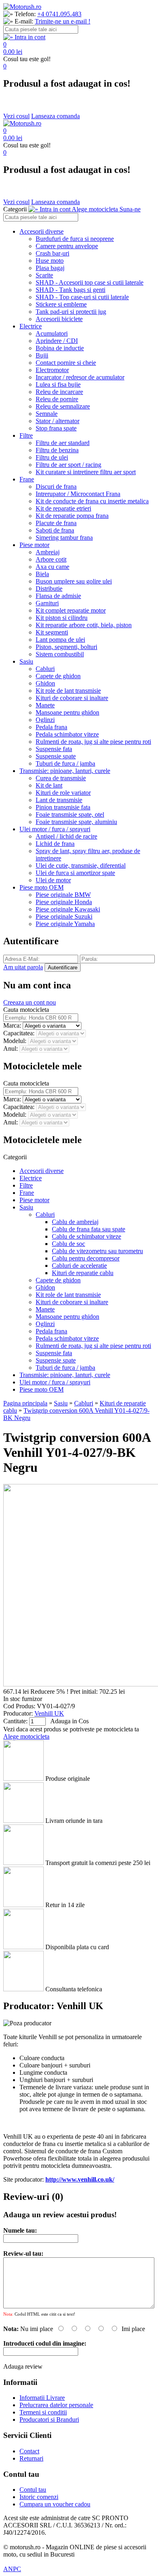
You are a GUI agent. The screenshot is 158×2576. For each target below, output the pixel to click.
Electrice (31, 326)
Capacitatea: (20, 1033)
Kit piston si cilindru (62, 618)
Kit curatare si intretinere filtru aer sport (86, 472)
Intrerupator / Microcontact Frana (78, 494)
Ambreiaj (48, 552)
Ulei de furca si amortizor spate (75, 873)
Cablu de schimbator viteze (86, 1236)
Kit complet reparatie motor (71, 610)
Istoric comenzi (39, 2497)
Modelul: (16, 1041)
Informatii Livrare (42, 2398)
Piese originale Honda (64, 902)
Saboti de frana (55, 530)
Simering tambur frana (64, 538)
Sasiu (26, 661)
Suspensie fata (54, 749)
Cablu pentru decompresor (86, 1258)
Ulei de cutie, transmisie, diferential (81, 865)
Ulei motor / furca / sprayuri (55, 829)
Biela (42, 574)
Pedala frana (51, 727)
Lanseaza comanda (56, 116)
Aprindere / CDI (57, 341)
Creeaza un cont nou (30, 1002)
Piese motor (34, 545)
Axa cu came (52, 567)
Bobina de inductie (60, 348)
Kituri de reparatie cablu (83, 1273)
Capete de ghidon (58, 676)
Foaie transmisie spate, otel (70, 814)
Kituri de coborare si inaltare (72, 698)
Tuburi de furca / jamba (65, 763)
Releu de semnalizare (63, 406)
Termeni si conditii (43, 2412)
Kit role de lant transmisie (68, 691)
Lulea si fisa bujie (58, 384)
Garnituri (47, 603)
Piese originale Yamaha (65, 924)
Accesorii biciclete (59, 319)
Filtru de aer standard (63, 443)
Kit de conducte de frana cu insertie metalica (92, 501)
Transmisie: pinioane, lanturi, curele (65, 771)
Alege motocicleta (26, 1736)
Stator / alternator (58, 421)
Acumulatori (52, 333)
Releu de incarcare (59, 392)
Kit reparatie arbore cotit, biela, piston (84, 625)
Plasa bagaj (50, 268)
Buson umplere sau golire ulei (74, 581)
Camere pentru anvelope (67, 246)
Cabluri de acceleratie (79, 1266)
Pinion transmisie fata (63, 807)
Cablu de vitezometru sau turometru (97, 1251)
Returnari (31, 2458)
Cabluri (45, 669)
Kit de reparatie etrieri (63, 508)
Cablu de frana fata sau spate (89, 1229)
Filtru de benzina (57, 450)
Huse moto (50, 261)
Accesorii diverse (42, 231)
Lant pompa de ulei (60, 640)
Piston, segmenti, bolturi (66, 647)
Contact (29, 2451)
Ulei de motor (53, 880)
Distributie (49, 589)
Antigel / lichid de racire (66, 836)
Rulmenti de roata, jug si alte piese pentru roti (93, 742)
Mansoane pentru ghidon (67, 712)
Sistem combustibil (60, 654)
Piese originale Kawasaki (68, 909)
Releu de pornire (57, 399)
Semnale (47, 414)
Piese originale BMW (63, 895)
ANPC (12, 2569)
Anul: (11, 1048)
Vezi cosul (16, 116)
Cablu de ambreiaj (75, 1222)
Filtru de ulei (52, 457)
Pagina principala (25, 1403)
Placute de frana (56, 523)
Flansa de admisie (58, 596)
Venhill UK (49, 1713)
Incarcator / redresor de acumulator (80, 377)
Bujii (42, 355)
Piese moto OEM (42, 887)
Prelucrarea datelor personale (56, 2405)
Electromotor (52, 370)
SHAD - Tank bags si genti (70, 290)
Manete (45, 705)
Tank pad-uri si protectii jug (71, 312)
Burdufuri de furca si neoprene (75, 239)
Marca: (13, 1025)
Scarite (44, 275)
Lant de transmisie (59, 800)
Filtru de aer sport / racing (68, 465)
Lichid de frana (55, 844)
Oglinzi (45, 720)
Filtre (26, 435)
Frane (27, 479)
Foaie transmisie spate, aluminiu (76, 822)
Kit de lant (49, 785)
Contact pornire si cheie (66, 363)
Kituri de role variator (63, 793)
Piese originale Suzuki (64, 917)
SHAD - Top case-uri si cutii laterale (82, 297)
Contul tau (33, 2490)
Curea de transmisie (61, 778)
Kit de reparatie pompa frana (72, 516)
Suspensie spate (56, 756)
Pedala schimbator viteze (67, 734)
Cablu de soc (68, 1244)
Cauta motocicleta (26, 1010)
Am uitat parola (23, 967)
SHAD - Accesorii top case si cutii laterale (90, 282)
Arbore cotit (51, 559)
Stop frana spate (56, 428)
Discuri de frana (56, 486)
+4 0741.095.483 (59, 14)
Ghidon (45, 683)
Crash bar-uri (52, 253)
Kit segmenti (52, 632)
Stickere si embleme (61, 304)
